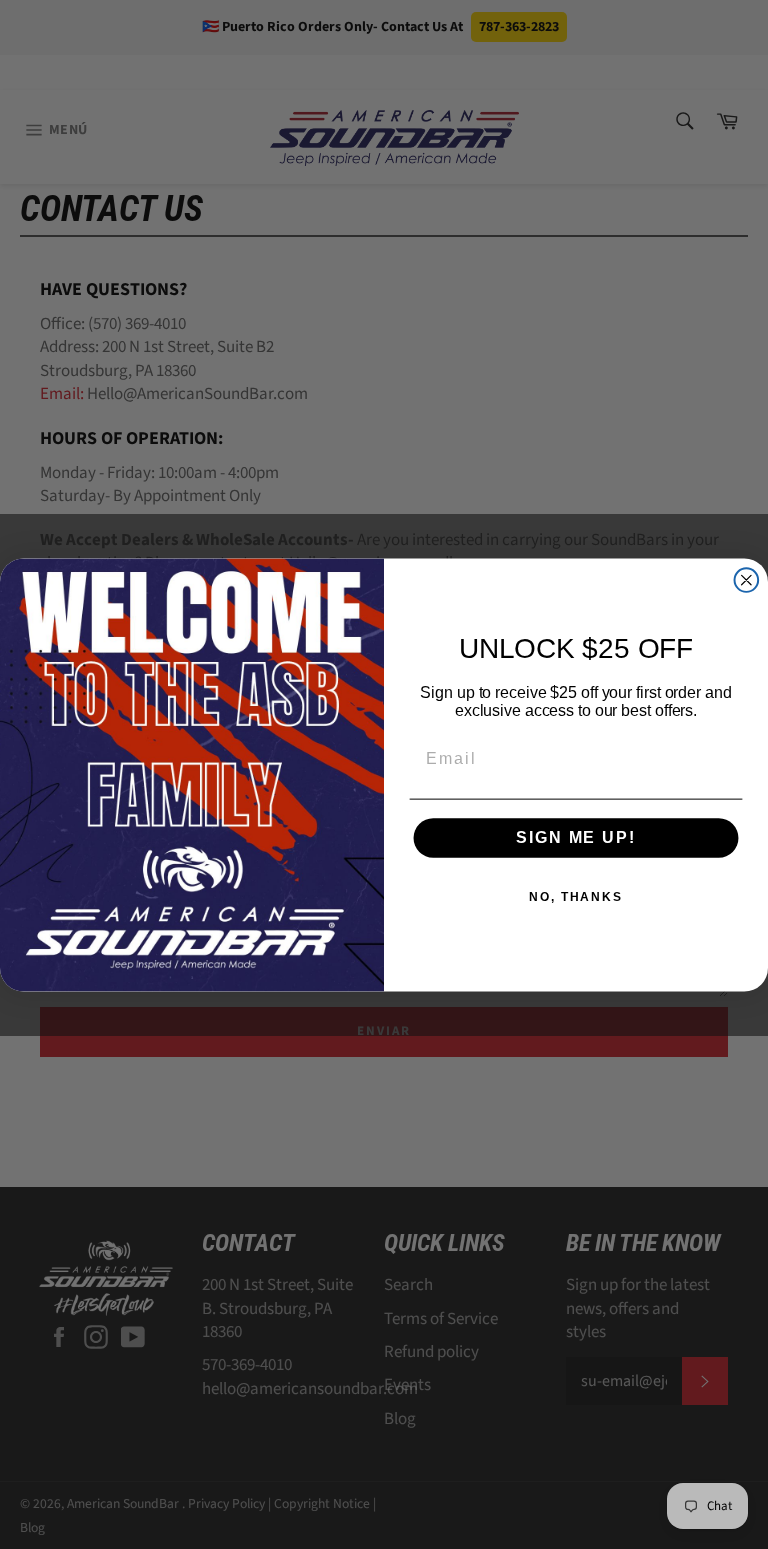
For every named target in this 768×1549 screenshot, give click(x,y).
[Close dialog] (747, 580)
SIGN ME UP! (575, 837)
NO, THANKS (576, 897)
